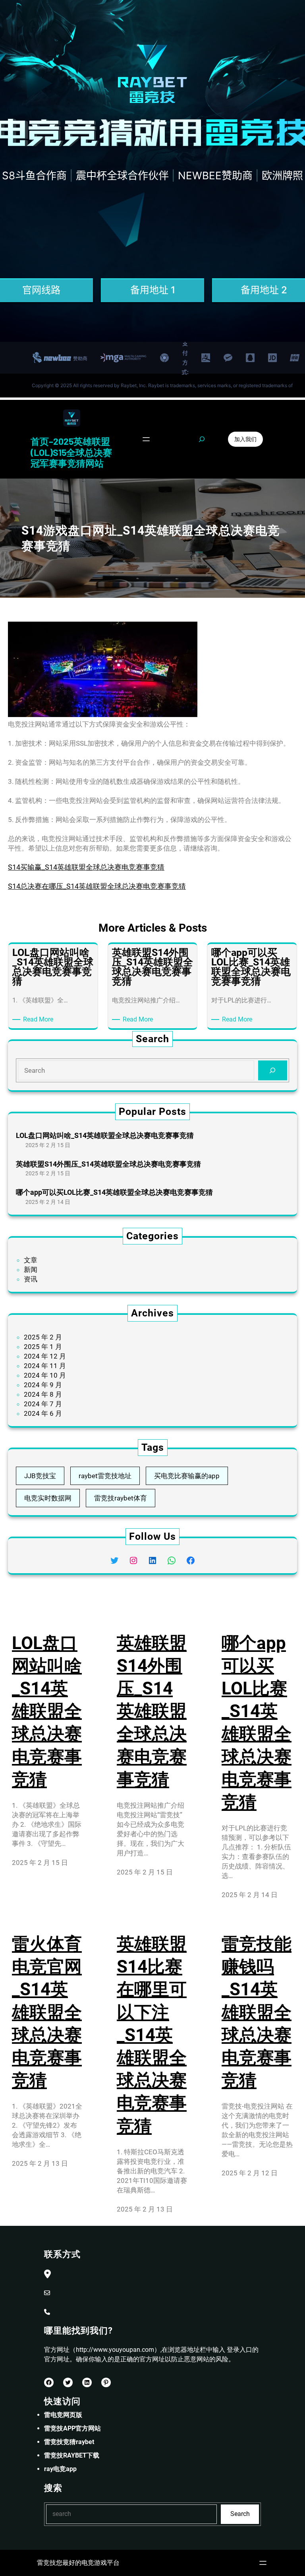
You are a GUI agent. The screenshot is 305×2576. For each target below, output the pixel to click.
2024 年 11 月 (45, 1366)
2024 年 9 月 (43, 1385)
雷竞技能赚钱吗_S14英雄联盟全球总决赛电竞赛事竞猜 (257, 2012)
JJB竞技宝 (40, 1476)
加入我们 (245, 439)
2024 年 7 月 (43, 1404)
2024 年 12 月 (45, 1356)
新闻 (31, 1270)
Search (240, 2514)
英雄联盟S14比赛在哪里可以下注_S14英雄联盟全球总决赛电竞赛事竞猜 (152, 2035)
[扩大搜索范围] (202, 439)
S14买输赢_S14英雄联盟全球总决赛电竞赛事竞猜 (86, 867)
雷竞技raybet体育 (121, 1498)
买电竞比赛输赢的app (187, 1476)
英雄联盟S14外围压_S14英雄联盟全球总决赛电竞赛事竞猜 (108, 1164)
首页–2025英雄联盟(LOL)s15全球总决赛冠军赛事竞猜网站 (71, 452)
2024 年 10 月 (45, 1375)
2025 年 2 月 (43, 1337)
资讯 (31, 1279)
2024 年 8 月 (43, 1394)
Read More (40, 1020)
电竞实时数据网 (48, 1498)
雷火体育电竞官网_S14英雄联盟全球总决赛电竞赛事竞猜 (47, 2012)
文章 (31, 1260)
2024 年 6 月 (43, 1413)
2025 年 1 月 (43, 1347)
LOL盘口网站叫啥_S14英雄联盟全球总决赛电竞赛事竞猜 (105, 1135)
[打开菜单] (146, 439)
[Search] (273, 1071)
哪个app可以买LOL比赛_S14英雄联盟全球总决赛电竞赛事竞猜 (114, 1192)
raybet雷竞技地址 (105, 1476)
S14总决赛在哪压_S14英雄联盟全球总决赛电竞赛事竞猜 (97, 886)
